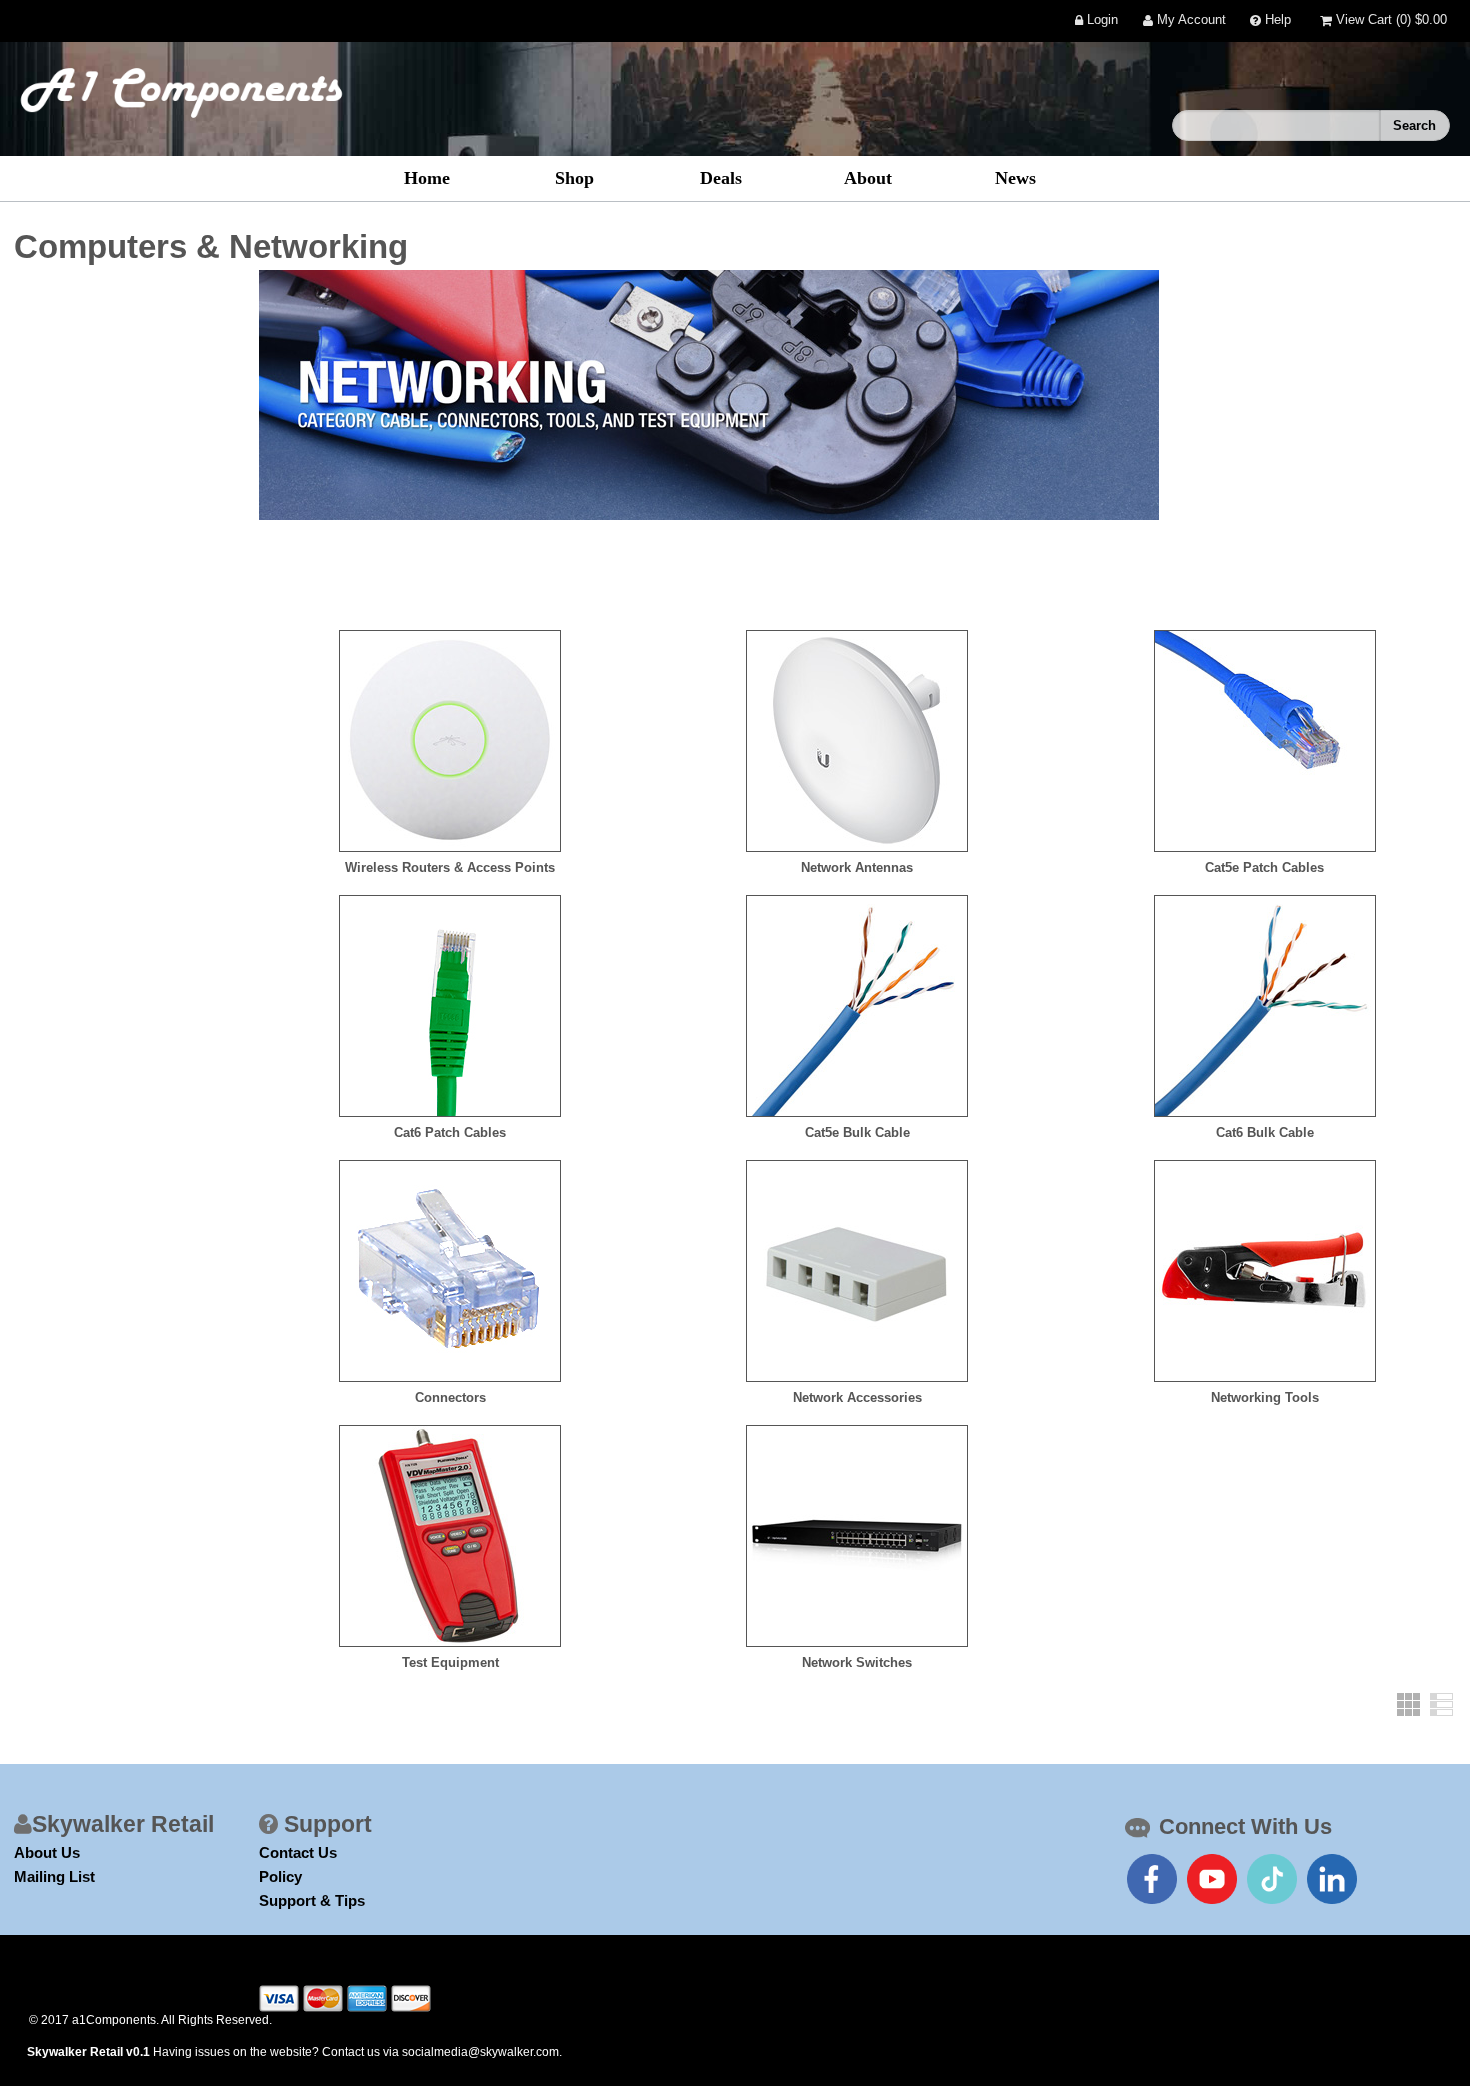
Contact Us (298, 1852)
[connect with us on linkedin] (1332, 1879)
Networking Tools (1265, 1397)
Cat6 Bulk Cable (1265, 1132)
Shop (574, 178)
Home (427, 178)
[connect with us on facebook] (1152, 1879)
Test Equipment (450, 1662)
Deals (721, 178)
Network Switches (857, 1662)
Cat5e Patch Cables (1264, 867)
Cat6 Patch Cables (450, 1132)
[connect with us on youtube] (1212, 1879)
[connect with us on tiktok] (1272, 1879)
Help (1276, 20)
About (868, 178)
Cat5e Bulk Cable (857, 1132)
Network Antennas (857, 867)
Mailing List (54, 1876)
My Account (1189, 20)
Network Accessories (857, 1397)
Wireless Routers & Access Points (450, 867)
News (1015, 178)
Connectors (450, 1397)
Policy (280, 1876)
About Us (47, 1852)
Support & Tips (312, 1900)
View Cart (1389, 20)
